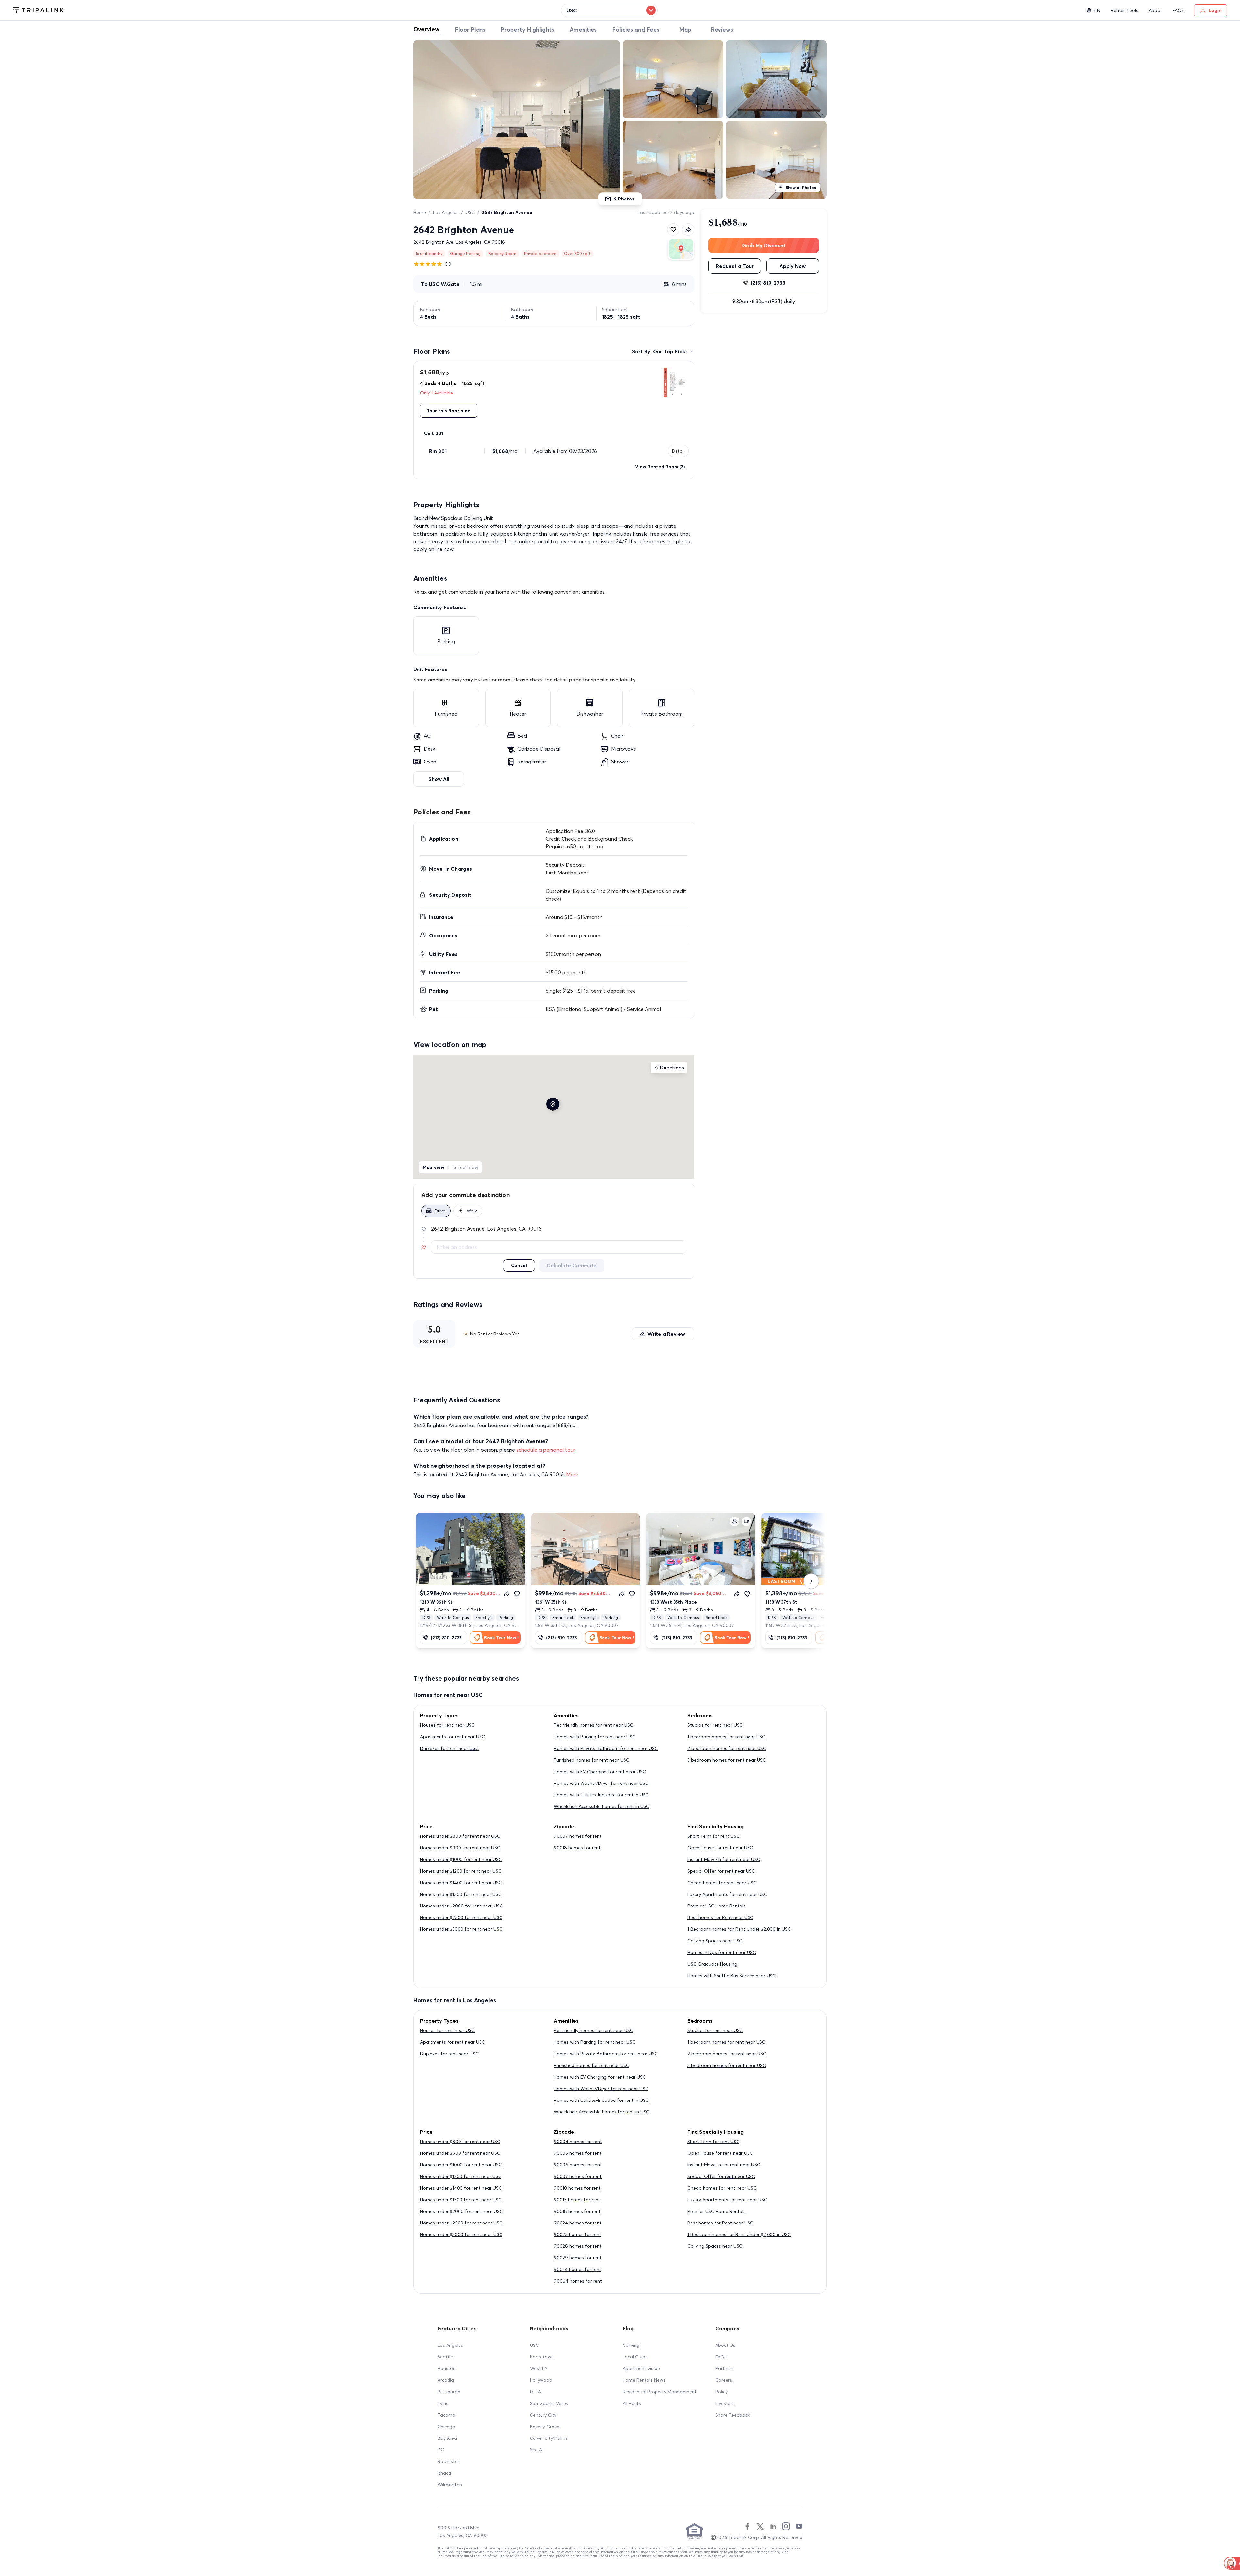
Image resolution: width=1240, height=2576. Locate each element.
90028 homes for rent (578, 2246)
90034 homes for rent (578, 2269)
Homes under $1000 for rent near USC (461, 1859)
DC (441, 2450)
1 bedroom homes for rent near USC (726, 1737)
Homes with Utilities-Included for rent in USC (601, 1795)
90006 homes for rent (578, 2165)
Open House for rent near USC (720, 1848)
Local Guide (635, 2357)
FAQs (721, 2357)
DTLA (535, 2392)
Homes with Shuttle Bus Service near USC (732, 1976)
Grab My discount (764, 245)
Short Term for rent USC (713, 1836)
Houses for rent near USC (447, 1725)
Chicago (446, 2427)
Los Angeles (446, 212)
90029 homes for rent (578, 2258)
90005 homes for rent (578, 2153)
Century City (543, 2415)
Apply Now (793, 266)
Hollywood (541, 2380)
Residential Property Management (660, 2392)
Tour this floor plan (449, 411)
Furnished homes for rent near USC (592, 1760)
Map (685, 30)
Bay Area (447, 2438)
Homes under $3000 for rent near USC (461, 1929)
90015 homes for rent (577, 2200)
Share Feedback (733, 2415)
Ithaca (444, 2473)
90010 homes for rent (577, 2188)
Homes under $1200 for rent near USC (461, 1871)
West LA (539, 2368)
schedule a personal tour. (546, 1450)
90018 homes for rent (577, 1848)
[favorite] (673, 230)
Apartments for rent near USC (453, 1737)
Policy (721, 2392)
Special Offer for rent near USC (721, 1871)
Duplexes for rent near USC (449, 1748)
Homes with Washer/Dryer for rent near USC (601, 1783)
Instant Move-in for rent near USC (724, 1859)
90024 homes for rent (578, 2223)
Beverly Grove (545, 2427)
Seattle (445, 2357)
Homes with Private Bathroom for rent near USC (606, 1748)
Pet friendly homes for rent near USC (594, 1725)
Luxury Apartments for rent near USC (727, 1894)
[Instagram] (786, 2526)
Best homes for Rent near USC (720, 1917)
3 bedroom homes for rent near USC (727, 1760)
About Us (725, 2345)
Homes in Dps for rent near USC (722, 1952)
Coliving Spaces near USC (715, 1941)
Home (420, 212)
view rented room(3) (660, 467)
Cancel (519, 1265)
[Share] (507, 1594)
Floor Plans (470, 30)
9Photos (624, 199)
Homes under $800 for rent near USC (460, 1836)
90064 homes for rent (578, 2281)
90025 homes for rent (578, 2234)
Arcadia (446, 2380)
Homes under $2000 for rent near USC (461, 1906)
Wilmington (450, 2485)
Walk (472, 1211)
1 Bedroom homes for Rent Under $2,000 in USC (739, 1929)
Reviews (722, 30)
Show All (439, 779)
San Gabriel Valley (549, 2403)
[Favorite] (517, 1594)
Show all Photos (801, 187)
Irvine (443, 2403)
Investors (725, 2403)
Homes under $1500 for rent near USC (461, 1894)
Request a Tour (735, 266)
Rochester (448, 2461)
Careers (724, 2380)
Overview (426, 29)
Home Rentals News (644, 2380)
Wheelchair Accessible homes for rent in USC (602, 1806)
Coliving (631, 2345)
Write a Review (666, 1334)
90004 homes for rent (578, 2142)
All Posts (632, 2403)
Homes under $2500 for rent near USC (461, 1917)
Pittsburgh (449, 2392)
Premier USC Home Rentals (717, 1906)
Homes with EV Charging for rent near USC (600, 1772)
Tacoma (446, 2415)
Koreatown (542, 2357)
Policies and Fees (636, 30)
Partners (724, 2368)
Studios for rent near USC (715, 1725)
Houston (447, 2368)
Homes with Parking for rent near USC (595, 1737)
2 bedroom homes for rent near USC (727, 1748)
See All (537, 2450)
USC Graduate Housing (712, 1964)
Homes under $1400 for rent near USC (461, 1883)
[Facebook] (747, 2526)
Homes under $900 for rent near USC (460, 1848)
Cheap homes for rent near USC (722, 1883)
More (572, 1474)
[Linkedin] (773, 2526)
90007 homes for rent (578, 1836)
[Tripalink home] (38, 10)
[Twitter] (760, 2526)
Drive (440, 1211)
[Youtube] (799, 2526)
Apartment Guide (641, 2368)
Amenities (583, 30)
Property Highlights (527, 30)
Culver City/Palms (549, 2438)
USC (470, 212)
